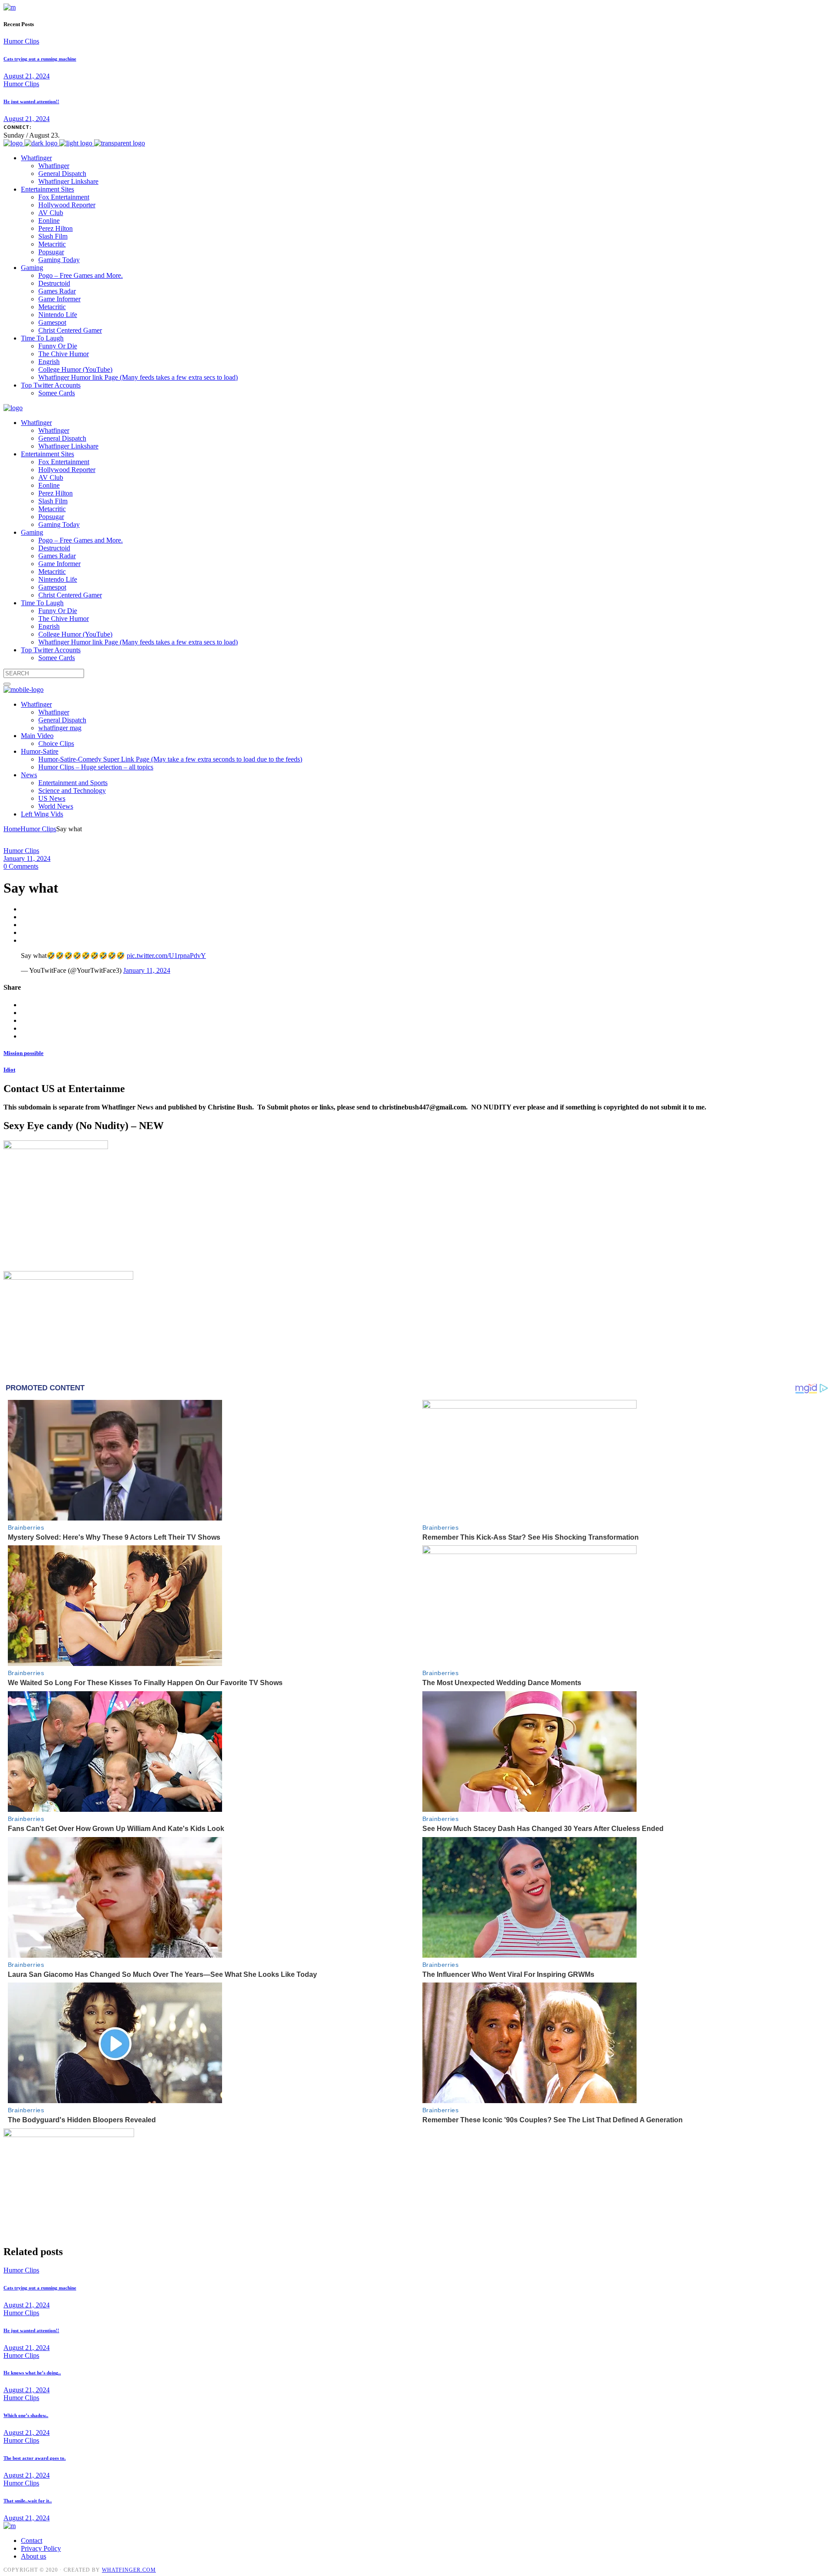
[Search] (7, 684)
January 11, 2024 (27, 858)
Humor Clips (21, 41)
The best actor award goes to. (35, 2458)
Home (12, 829)
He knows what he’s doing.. (32, 2373)
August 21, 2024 (27, 76)
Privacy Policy (41, 2548)
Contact (32, 2541)
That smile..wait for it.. (28, 2501)
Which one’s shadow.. (26, 2415)
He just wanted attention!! (31, 101)
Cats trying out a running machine (40, 59)
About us (34, 2556)
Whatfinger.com (129, 2570)
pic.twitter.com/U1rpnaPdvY (166, 956)
